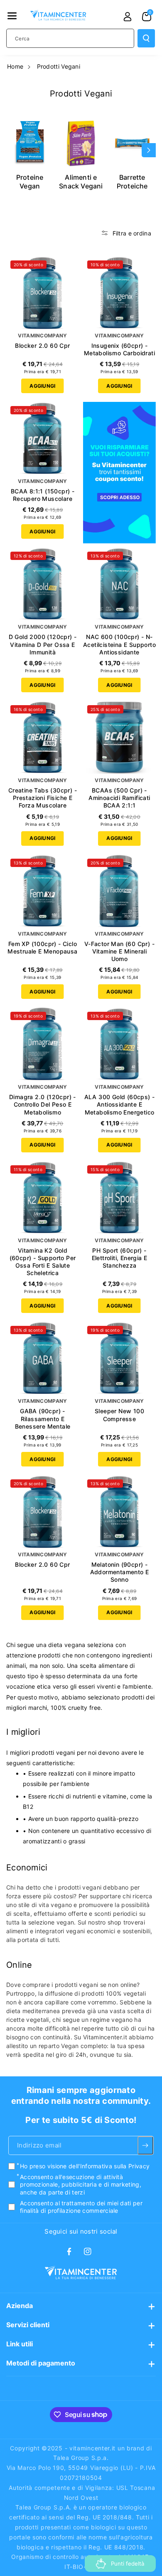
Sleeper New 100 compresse (119, 1415)
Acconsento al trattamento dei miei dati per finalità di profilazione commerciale (81, 2207)
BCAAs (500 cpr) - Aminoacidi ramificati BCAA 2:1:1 (119, 798)
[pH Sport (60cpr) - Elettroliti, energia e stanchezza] (119, 1198)
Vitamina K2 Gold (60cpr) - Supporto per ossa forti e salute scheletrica (43, 1262)
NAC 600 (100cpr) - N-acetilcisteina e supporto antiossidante (119, 644)
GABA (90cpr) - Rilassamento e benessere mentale (43, 1418)
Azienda (20, 2306)
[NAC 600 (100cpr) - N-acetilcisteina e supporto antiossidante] (119, 584)
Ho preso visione (85, 2166)
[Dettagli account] (128, 17)
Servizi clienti (28, 2325)
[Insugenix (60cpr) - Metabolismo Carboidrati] (119, 293)
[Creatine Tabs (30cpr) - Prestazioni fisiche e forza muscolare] (43, 737)
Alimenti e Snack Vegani (81, 182)
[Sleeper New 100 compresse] (119, 1358)
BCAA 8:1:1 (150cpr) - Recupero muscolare (43, 495)
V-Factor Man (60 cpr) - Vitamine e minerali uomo (119, 951)
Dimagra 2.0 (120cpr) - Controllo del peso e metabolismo (43, 1104)
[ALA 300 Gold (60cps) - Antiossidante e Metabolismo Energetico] (119, 1044)
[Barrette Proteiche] (132, 143)
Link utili (20, 2344)
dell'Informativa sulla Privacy (109, 2166)
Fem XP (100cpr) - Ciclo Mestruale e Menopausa (42, 947)
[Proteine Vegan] (30, 143)
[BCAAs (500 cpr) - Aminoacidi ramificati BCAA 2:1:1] (119, 737)
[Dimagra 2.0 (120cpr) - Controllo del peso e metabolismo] (43, 1044)
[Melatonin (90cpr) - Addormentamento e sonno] (119, 1512)
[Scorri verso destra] (149, 150)
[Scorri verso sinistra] (13, 150)
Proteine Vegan (30, 182)
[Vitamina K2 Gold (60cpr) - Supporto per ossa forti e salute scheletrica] (43, 1198)
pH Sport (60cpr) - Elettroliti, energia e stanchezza (120, 1258)
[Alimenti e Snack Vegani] (81, 143)
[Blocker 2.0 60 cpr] (43, 293)
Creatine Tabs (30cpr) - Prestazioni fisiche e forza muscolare (43, 798)
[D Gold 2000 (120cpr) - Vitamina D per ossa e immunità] (43, 584)
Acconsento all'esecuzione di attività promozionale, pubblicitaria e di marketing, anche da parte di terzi (81, 2184)
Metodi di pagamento (41, 2363)
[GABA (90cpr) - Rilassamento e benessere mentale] (43, 1358)
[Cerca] (146, 38)
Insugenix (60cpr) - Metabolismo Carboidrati (119, 349)
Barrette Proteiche (132, 182)
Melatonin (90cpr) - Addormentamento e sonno (120, 1572)
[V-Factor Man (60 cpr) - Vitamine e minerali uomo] (119, 891)
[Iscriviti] (145, 2145)
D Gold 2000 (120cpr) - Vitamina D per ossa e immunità (43, 644)
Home (15, 66)
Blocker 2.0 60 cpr (42, 346)
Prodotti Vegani (59, 66)
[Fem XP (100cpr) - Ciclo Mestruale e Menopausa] (43, 891)
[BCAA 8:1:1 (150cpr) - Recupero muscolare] (43, 438)
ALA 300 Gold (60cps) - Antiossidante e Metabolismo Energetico (120, 1104)
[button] (12, 16)
